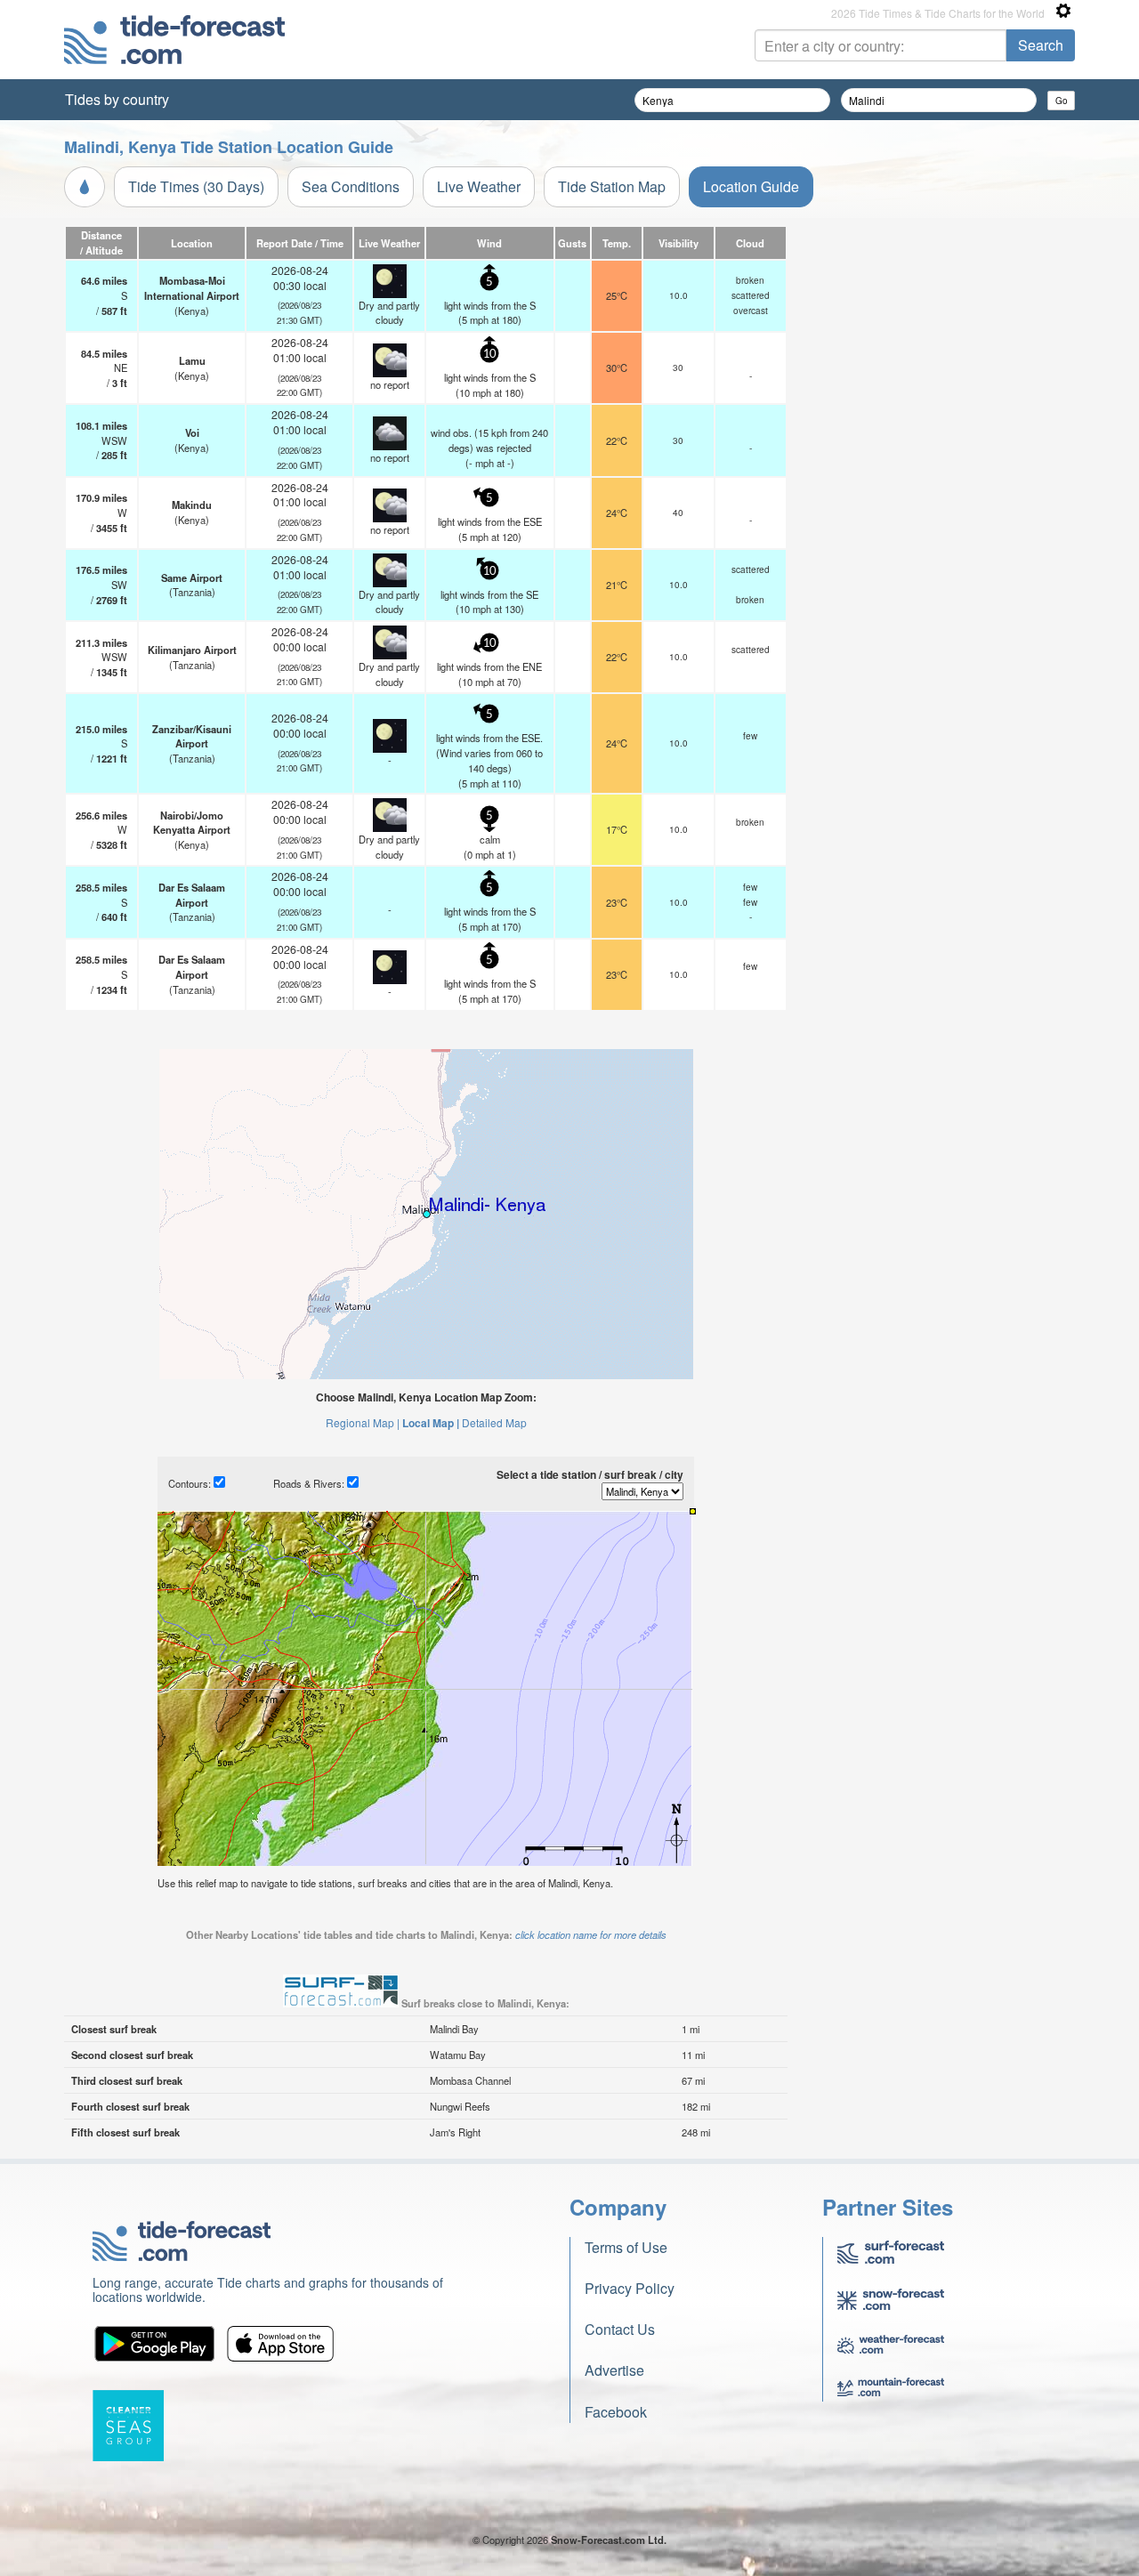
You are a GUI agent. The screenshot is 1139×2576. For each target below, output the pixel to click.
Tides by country (117, 99)
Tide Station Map (612, 186)
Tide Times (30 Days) (196, 186)
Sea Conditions (351, 186)
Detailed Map (494, 1422)
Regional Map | (363, 1422)
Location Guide (751, 186)
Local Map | (431, 1423)
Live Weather (479, 186)
